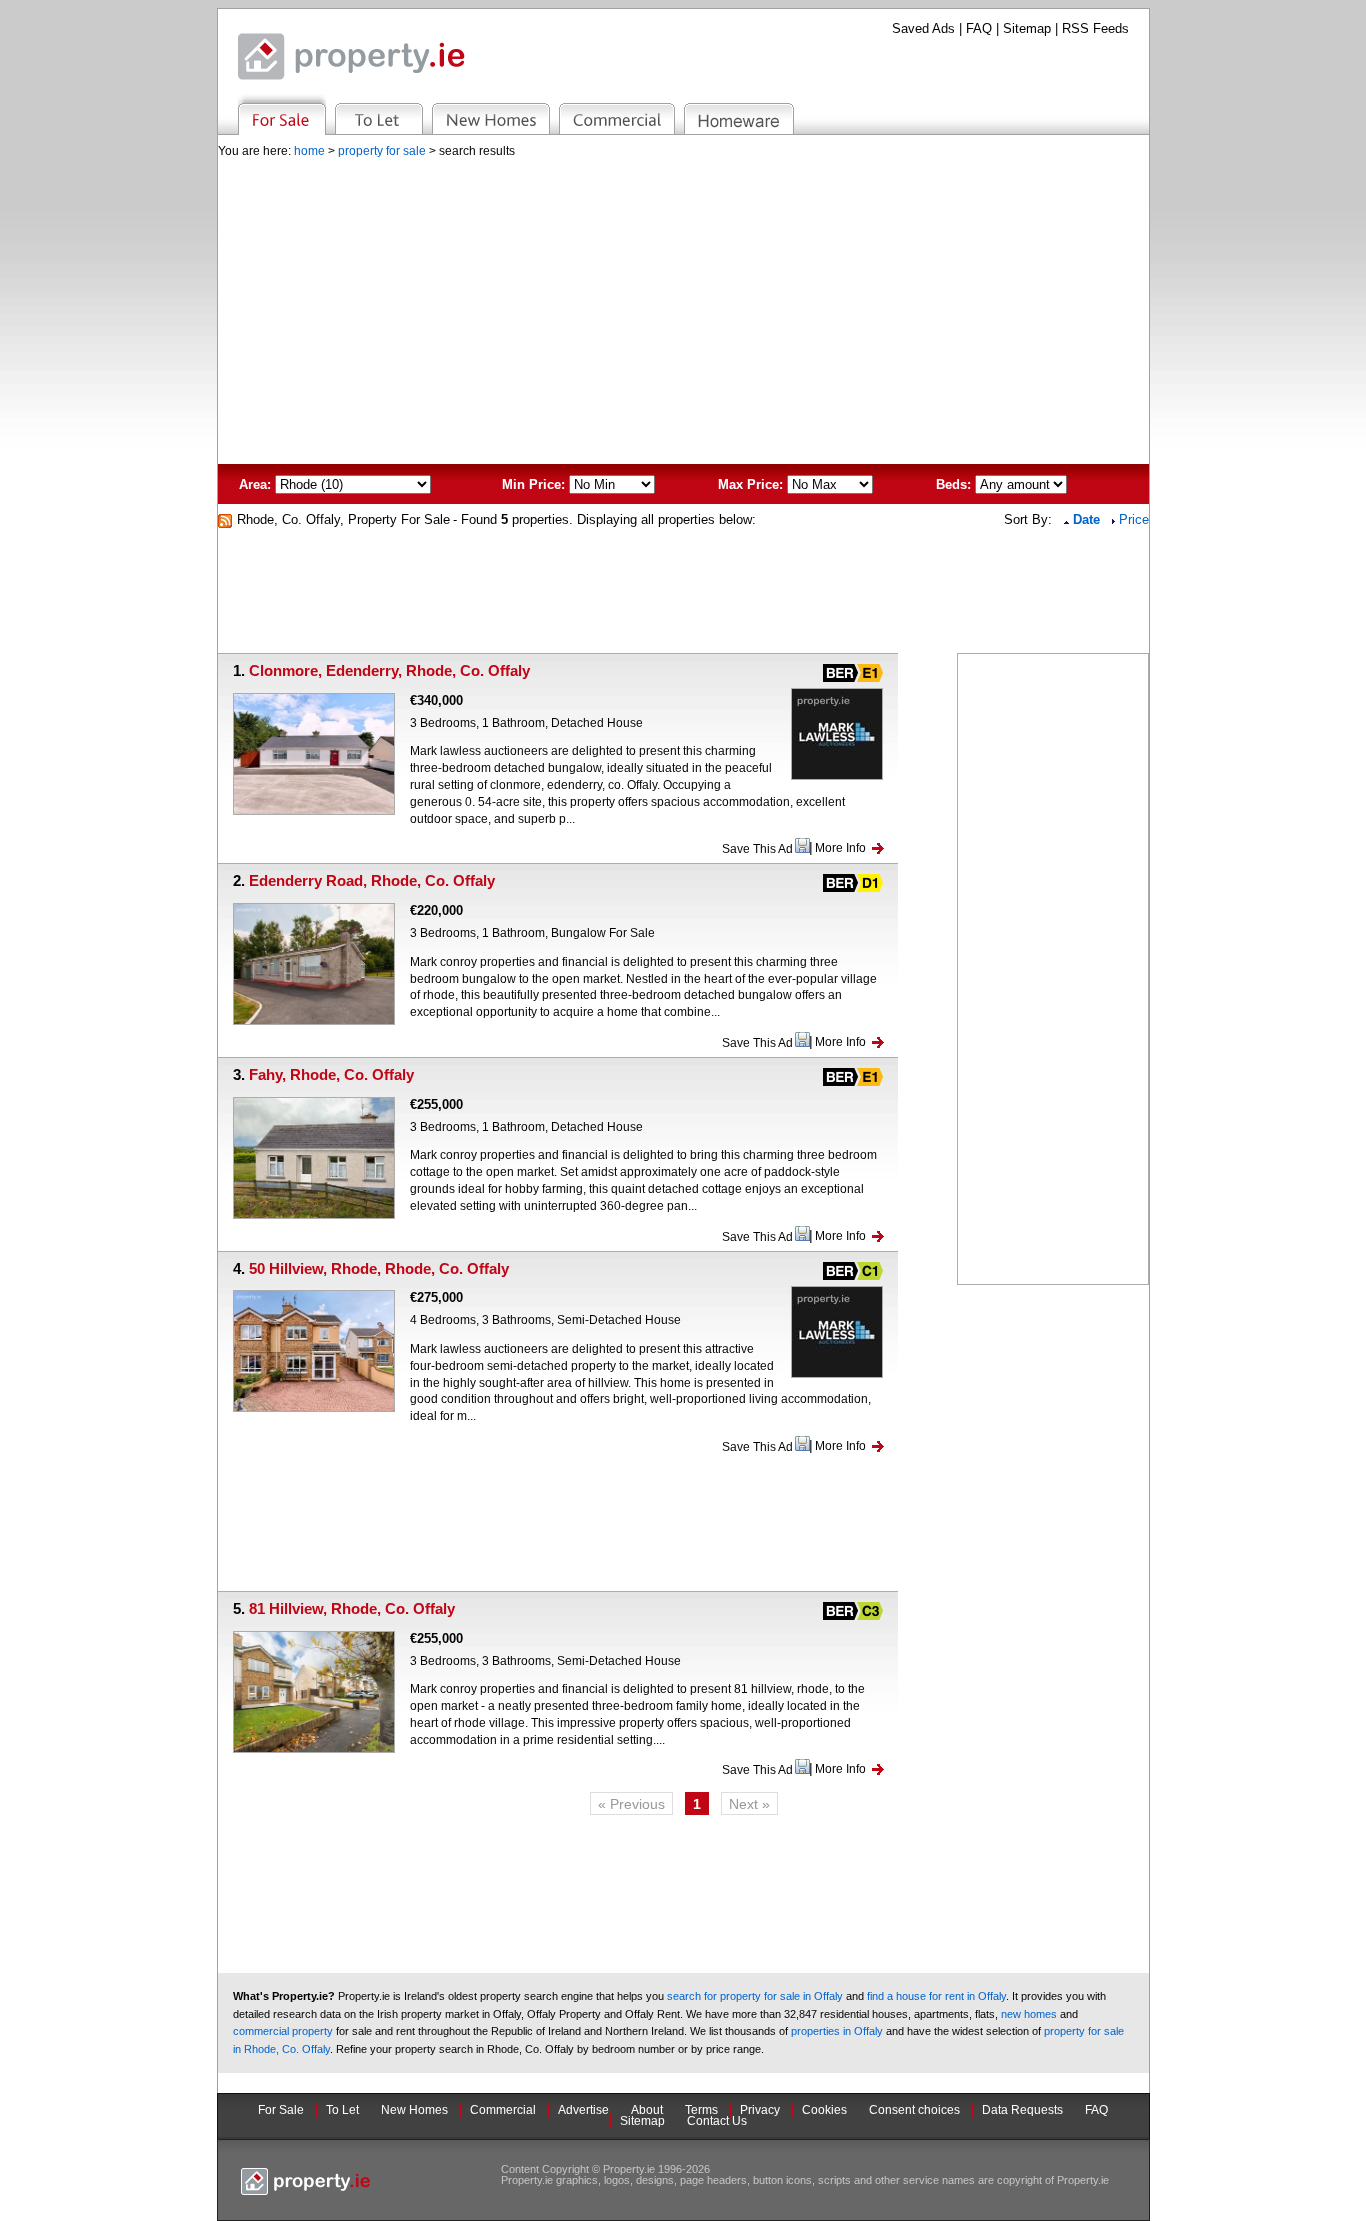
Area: (255, 484)
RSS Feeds (1095, 28)
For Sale (281, 2110)
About (647, 2110)
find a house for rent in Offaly (936, 1996)
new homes (1029, 2014)
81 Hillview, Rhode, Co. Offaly (352, 1608)
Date (1088, 519)
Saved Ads (923, 28)
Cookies (824, 2110)
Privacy (760, 2110)
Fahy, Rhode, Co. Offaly (331, 1074)
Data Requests (1022, 2110)
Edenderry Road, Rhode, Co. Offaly (372, 880)
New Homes (414, 2110)
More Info (840, 848)
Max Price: (750, 484)
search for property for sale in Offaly (755, 1996)
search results (477, 151)
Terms (701, 2110)
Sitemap (1027, 28)
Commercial (503, 2110)
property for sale (382, 151)
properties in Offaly (837, 2031)
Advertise (583, 2110)
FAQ (979, 28)
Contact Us (717, 2121)
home (309, 151)
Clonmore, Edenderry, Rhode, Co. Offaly (389, 670)
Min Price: (533, 484)
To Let (342, 2110)
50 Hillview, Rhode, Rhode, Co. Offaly (379, 1268)
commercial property (283, 2031)
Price (1134, 519)
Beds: (953, 484)
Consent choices (914, 2110)
